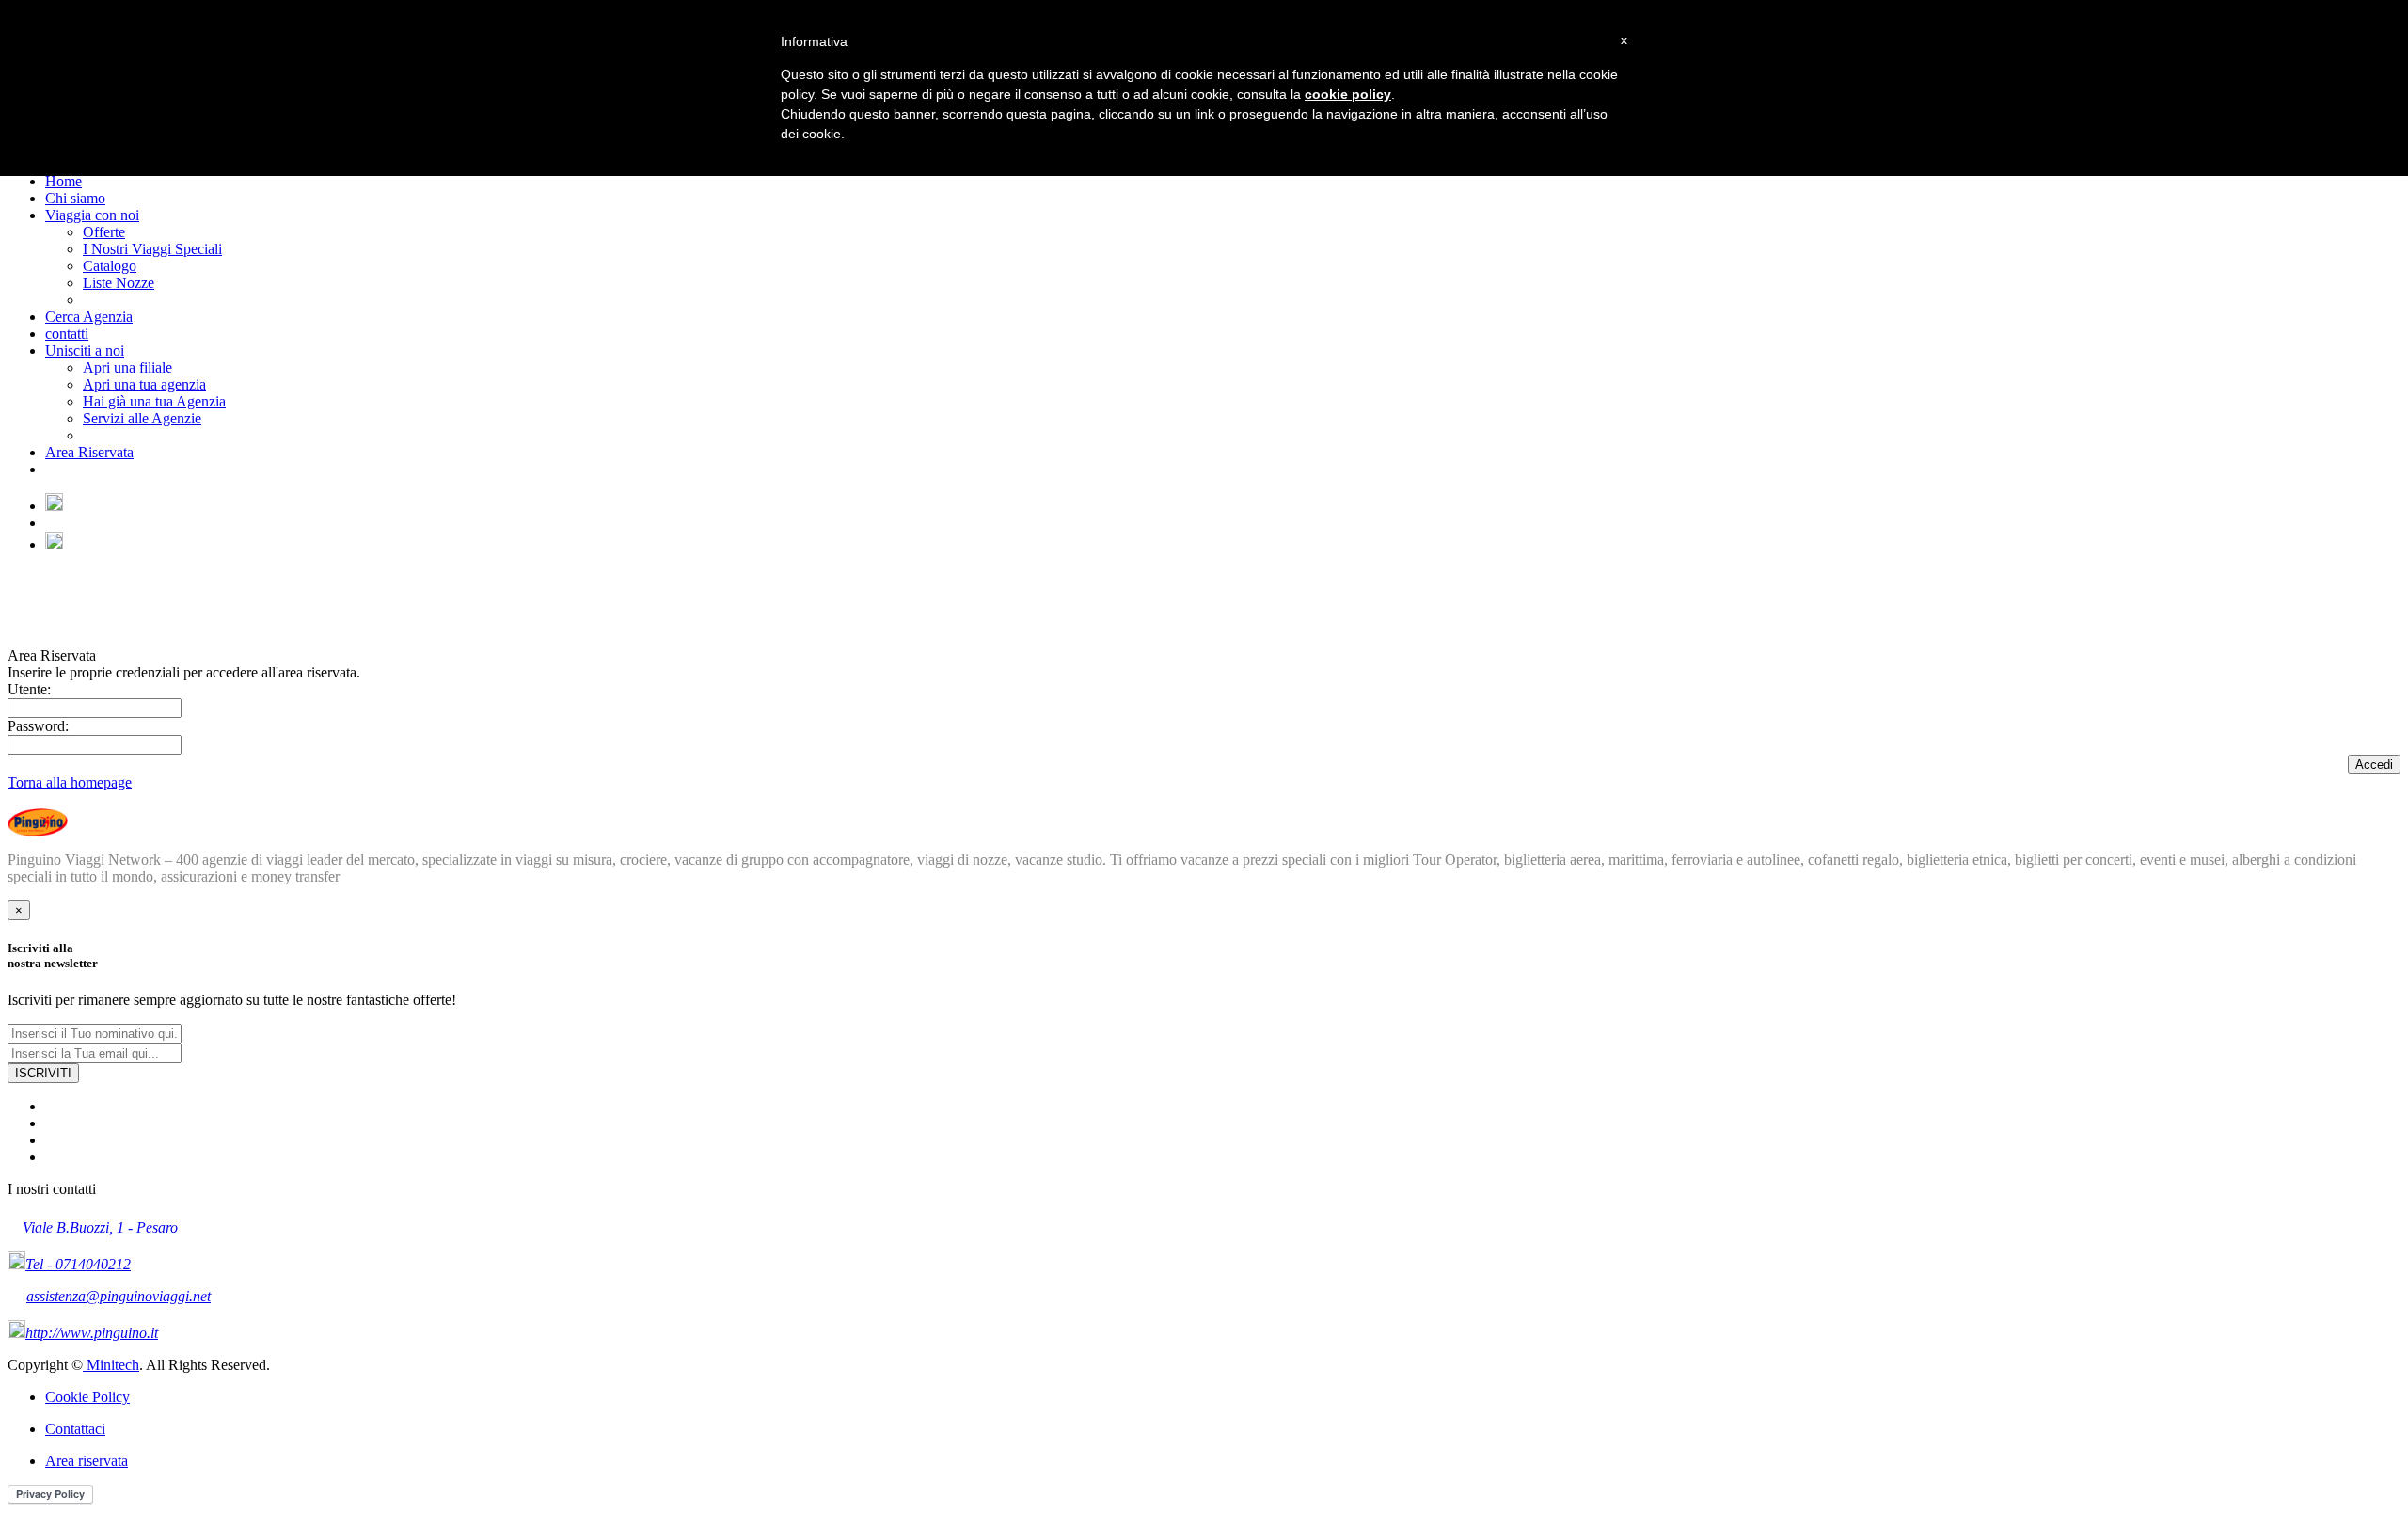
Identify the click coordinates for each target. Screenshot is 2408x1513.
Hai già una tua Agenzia (154, 401)
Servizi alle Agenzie (142, 418)
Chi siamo (75, 198)
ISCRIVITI (43, 1073)
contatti (67, 334)
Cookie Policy (87, 1397)
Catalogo (110, 266)
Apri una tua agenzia (144, 384)
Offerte (104, 232)
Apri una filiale (127, 367)
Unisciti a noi (85, 350)
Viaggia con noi (92, 215)
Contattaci (75, 1429)
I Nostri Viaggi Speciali (152, 249)
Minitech (111, 1365)
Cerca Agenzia (89, 317)
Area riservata (87, 1461)
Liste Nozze (119, 283)
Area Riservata (89, 452)
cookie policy (1348, 94)
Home (63, 181)
